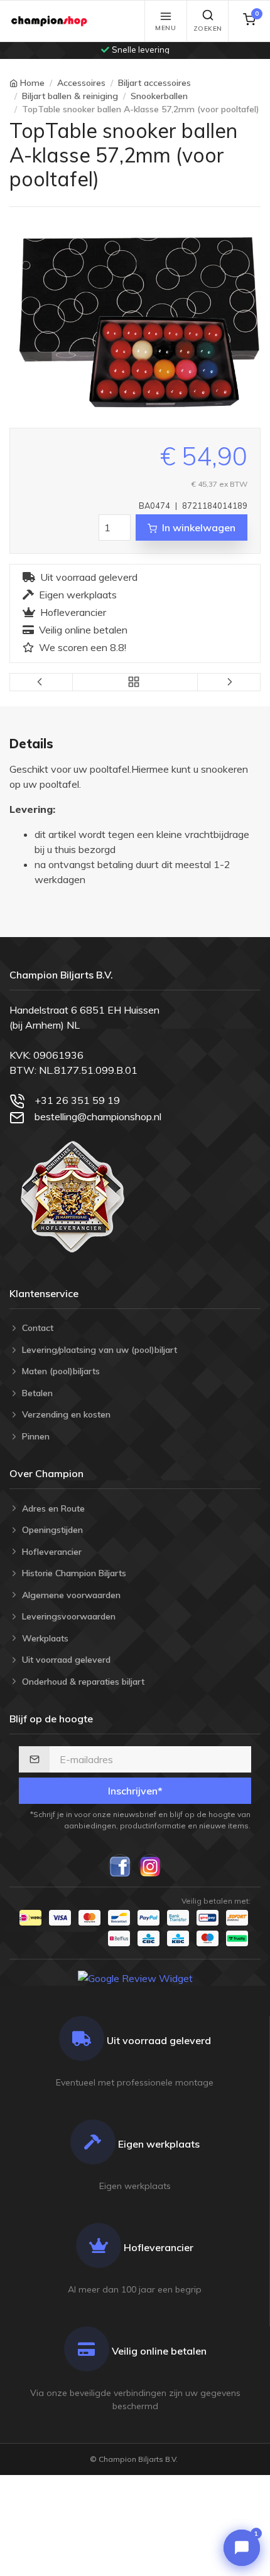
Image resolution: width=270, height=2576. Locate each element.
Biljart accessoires (154, 83)
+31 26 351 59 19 (77, 1100)
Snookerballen (159, 96)
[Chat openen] (242, 2548)
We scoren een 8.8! (83, 647)
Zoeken (208, 29)
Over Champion (46, 1473)
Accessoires (81, 83)
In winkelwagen (199, 527)
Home (32, 83)
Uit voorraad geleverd (89, 577)
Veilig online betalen (83, 630)
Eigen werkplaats (78, 595)
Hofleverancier (73, 612)
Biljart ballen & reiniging (70, 96)
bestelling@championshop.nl (98, 1116)
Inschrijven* (135, 1791)
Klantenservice (44, 1293)
